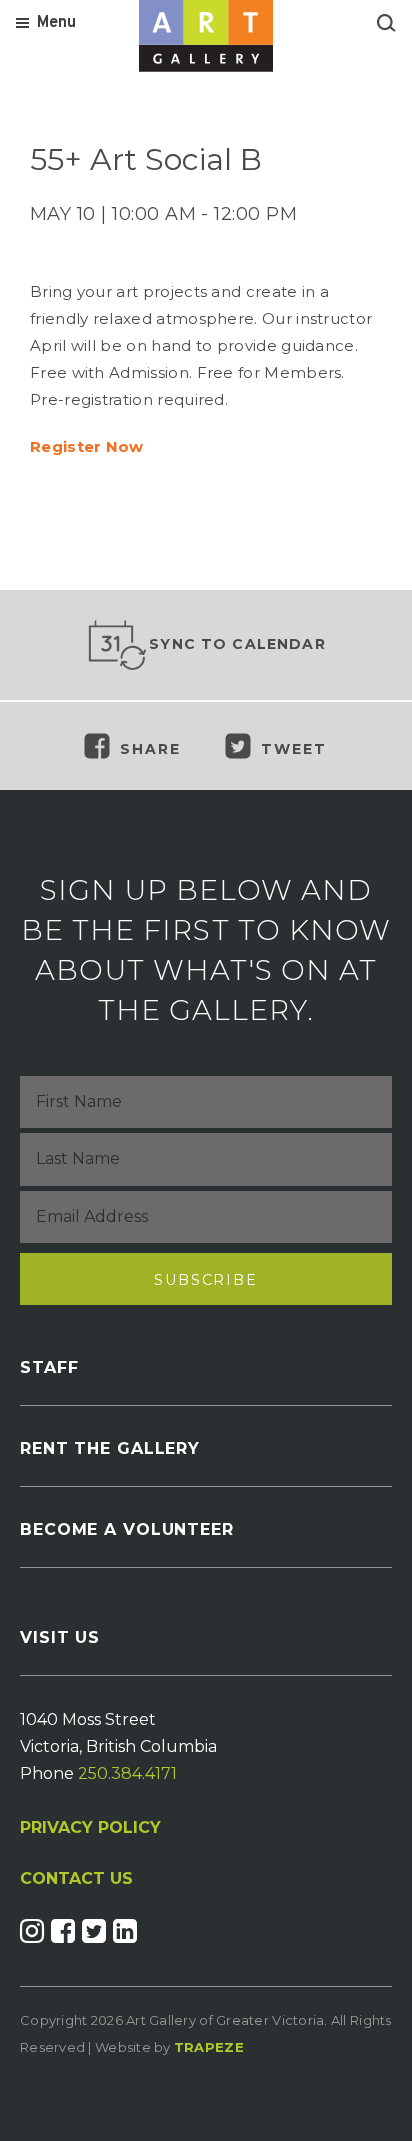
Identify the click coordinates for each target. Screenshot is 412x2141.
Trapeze (209, 2047)
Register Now (87, 446)
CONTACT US (76, 1879)
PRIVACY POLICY (90, 1827)
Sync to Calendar (237, 644)
